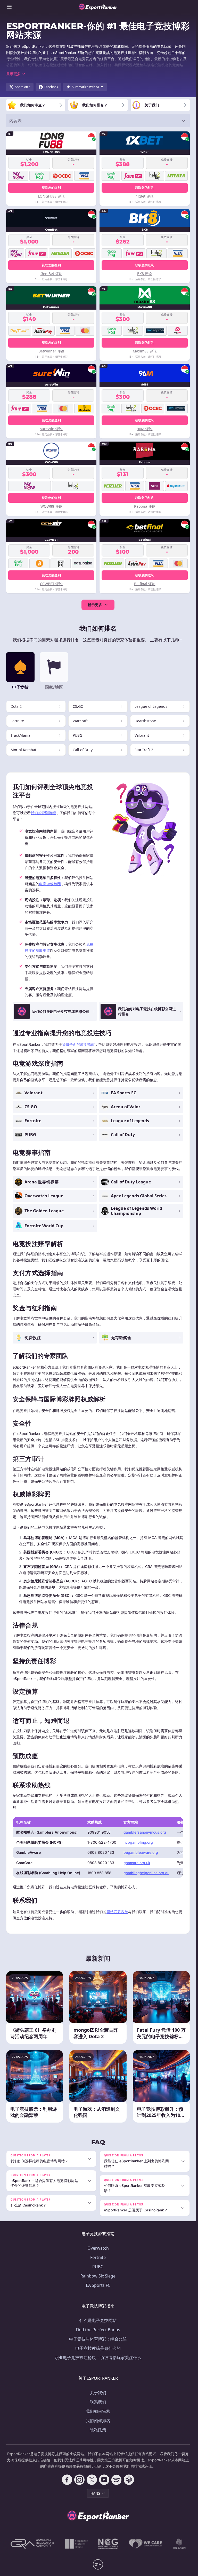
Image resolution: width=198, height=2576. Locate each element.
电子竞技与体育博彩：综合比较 (98, 2339)
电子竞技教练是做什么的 (98, 2348)
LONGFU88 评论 (51, 196)
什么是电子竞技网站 (98, 2320)
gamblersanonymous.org (145, 1832)
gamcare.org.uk (137, 1863)
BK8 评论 (145, 274)
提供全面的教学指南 (78, 1044)
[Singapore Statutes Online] (76, 2544)
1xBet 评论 (145, 196)
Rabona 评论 (145, 506)
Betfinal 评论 (145, 584)
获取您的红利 (51, 188)
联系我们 (98, 2402)
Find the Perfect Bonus (98, 2330)
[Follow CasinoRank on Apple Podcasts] (129, 2480)
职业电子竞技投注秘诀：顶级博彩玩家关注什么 (98, 2358)
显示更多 (95, 605)
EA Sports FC (98, 2285)
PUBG (98, 2267)
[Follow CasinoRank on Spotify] (117, 2480)
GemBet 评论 (51, 274)
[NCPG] (108, 2544)
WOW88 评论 (51, 506)
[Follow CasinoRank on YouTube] (104, 2480)
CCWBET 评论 (51, 584)
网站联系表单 (117, 1912)
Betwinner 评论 (51, 351)
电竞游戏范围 (50, 884)
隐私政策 (98, 2430)
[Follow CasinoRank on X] (92, 2480)
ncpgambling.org (138, 1842)
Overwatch (98, 2248)
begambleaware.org (141, 1852)
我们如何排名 (98, 2421)
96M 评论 (145, 429)
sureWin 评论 (51, 429)
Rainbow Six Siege (98, 2276)
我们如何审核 (98, 2411)
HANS (95, 2493)
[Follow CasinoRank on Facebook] (67, 2480)
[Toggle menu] (9, 7)
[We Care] (146, 2544)
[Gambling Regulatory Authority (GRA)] (32, 2544)
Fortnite (98, 2257)
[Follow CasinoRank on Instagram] (79, 2480)
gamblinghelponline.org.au (146, 1873)
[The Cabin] (179, 2544)
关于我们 (98, 2393)
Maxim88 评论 (145, 351)
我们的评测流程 (43, 813)
